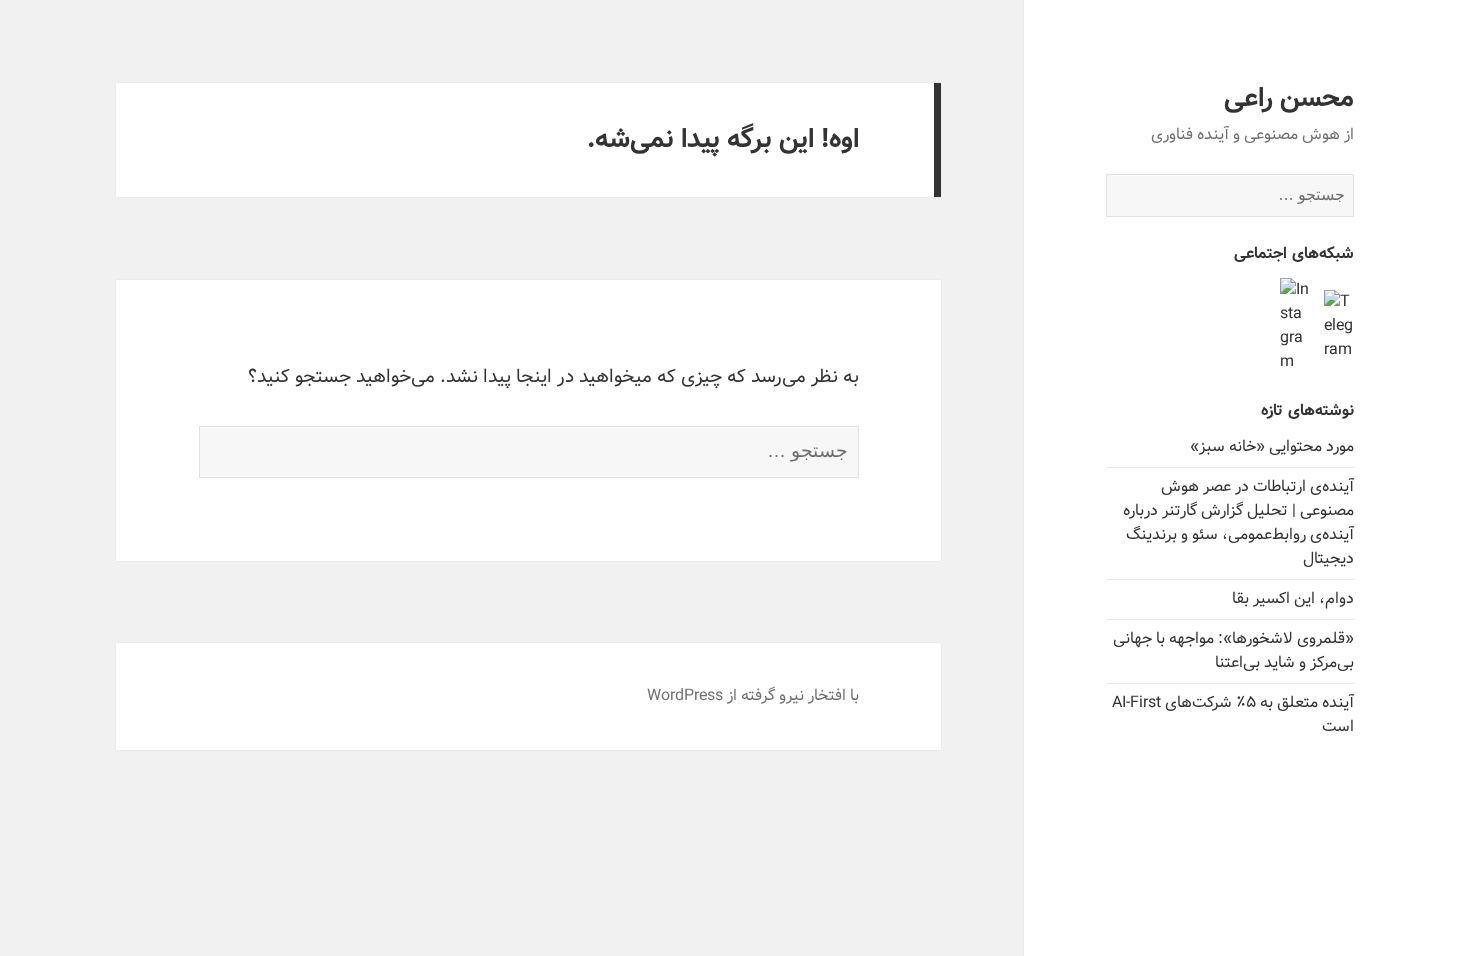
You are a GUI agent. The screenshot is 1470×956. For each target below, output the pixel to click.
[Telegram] (1339, 326)
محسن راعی (1289, 99)
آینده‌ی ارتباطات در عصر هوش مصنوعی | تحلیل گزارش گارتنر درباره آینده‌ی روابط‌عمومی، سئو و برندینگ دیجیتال (1238, 522)
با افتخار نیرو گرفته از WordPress (753, 695)
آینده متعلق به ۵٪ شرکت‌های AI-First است (1233, 714)
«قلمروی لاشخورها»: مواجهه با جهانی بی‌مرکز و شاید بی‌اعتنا (1233, 650)
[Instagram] (1295, 326)
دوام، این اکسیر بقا (1293, 598)
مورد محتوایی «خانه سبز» (1272, 446)
